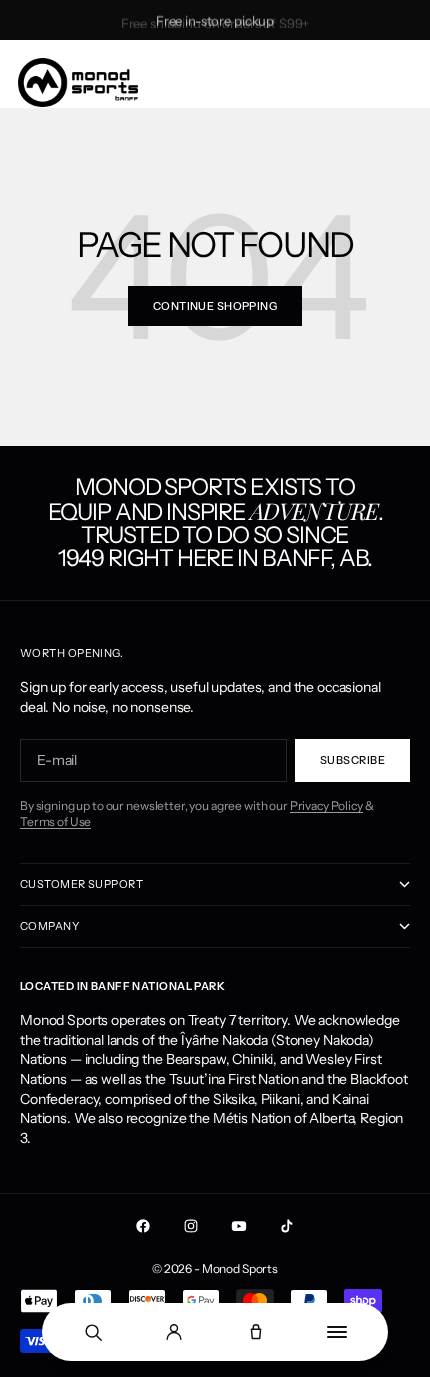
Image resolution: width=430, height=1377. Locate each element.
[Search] (93, 1332)
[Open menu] (338, 1332)
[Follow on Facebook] (143, 1226)
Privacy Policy (326, 805)
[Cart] (256, 1332)
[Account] (175, 1332)
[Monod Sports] (78, 82)
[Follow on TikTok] (287, 1226)
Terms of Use (55, 821)
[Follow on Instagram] (191, 1226)
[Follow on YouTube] (239, 1226)
